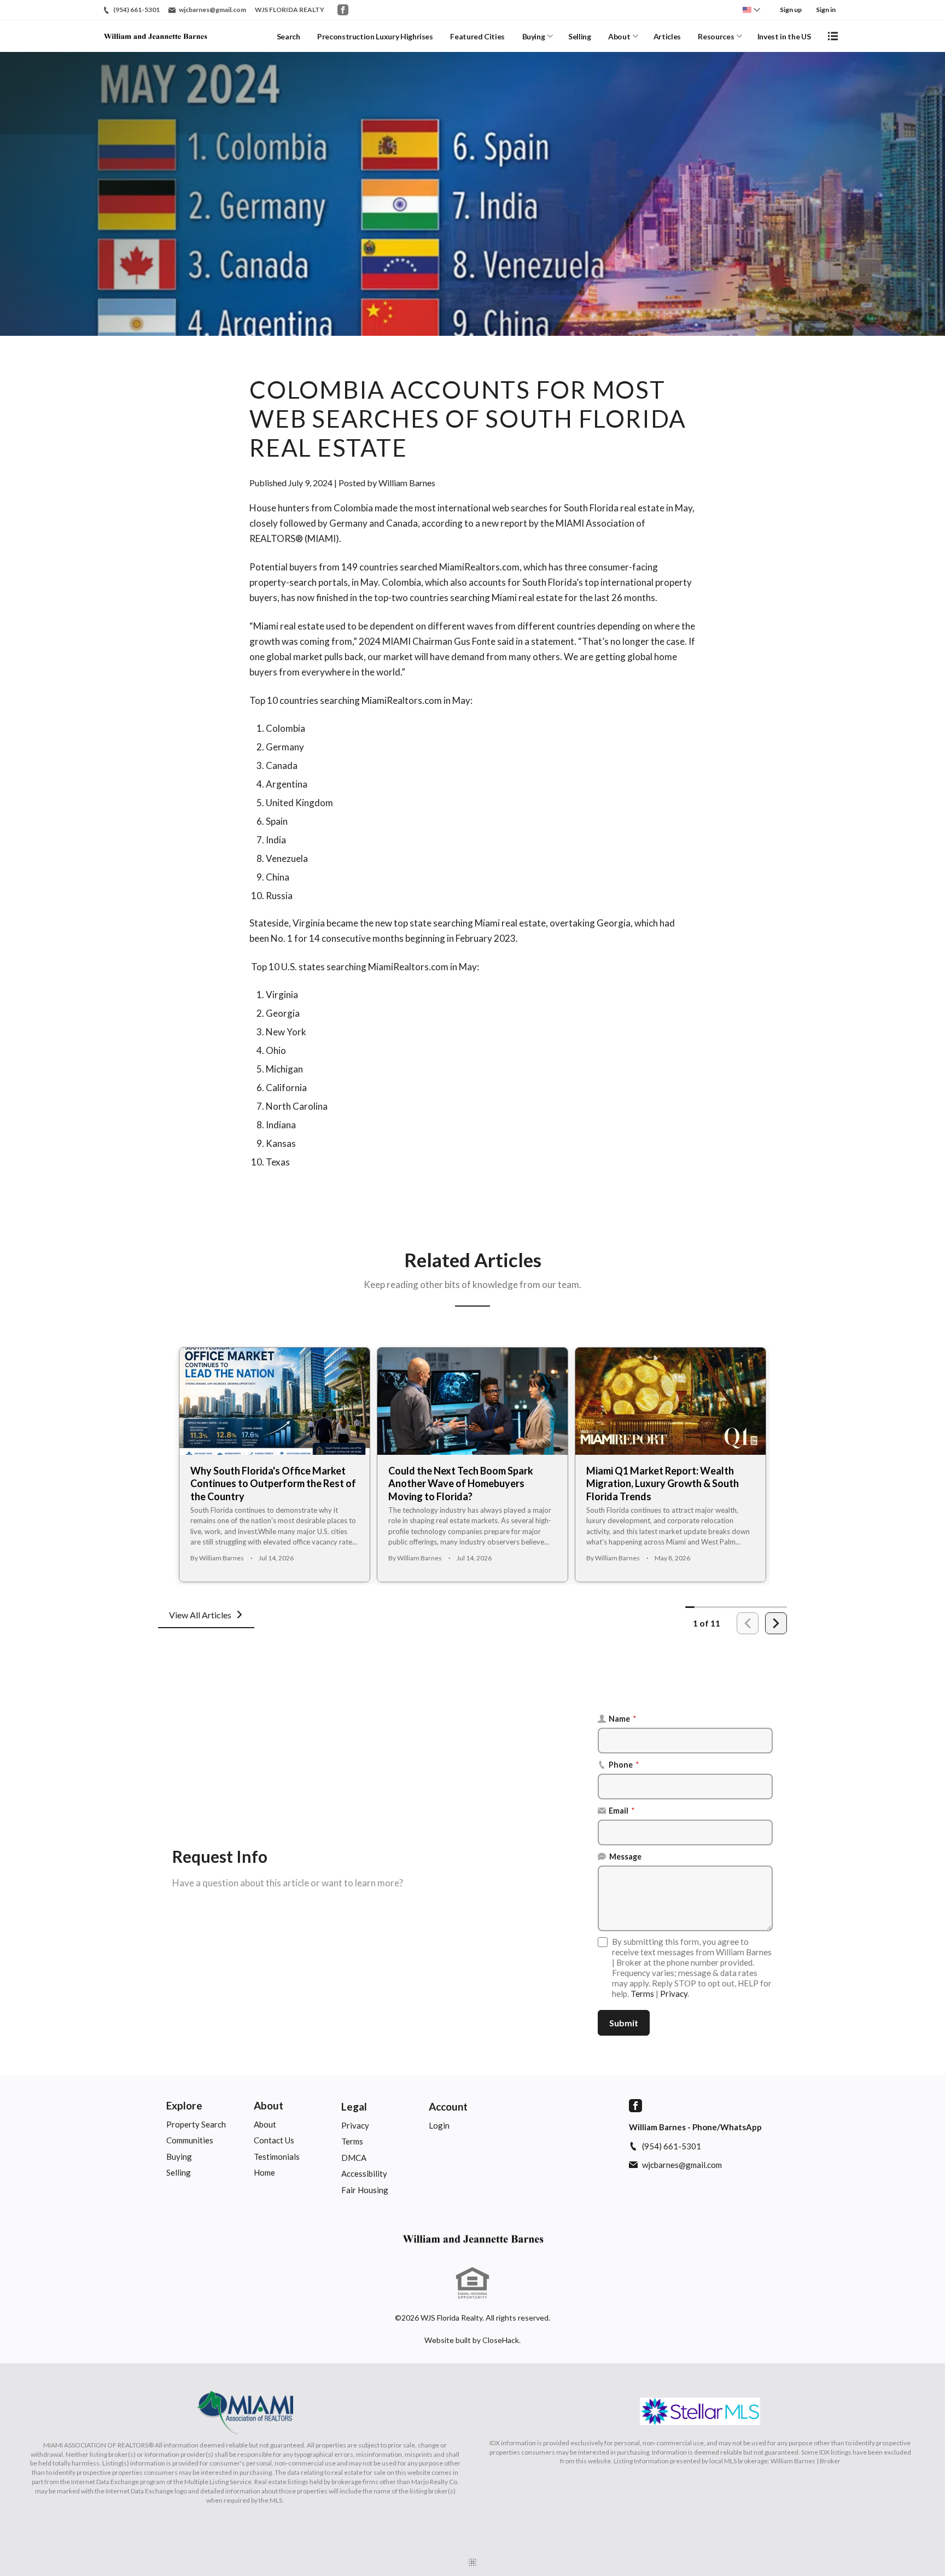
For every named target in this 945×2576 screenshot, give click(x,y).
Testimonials (277, 2157)
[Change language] (751, 10)
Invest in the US (784, 36)
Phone (624, 1765)
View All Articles (200, 1615)
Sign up (791, 10)
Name (623, 1719)
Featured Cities (477, 36)
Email (622, 1811)
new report (504, 523)
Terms (642, 1994)
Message (625, 1857)
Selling (580, 36)
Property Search (196, 2124)
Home (264, 2172)
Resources (716, 36)
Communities (190, 2140)
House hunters (279, 508)
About (619, 36)
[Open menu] (833, 36)
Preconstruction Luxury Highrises (375, 36)
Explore (184, 2105)
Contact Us (274, 2140)
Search (288, 36)
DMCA (354, 2158)
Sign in (826, 10)
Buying (534, 36)
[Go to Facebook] (343, 10)
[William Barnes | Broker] (472, 2239)
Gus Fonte (475, 641)
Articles (667, 36)
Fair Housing (365, 2190)
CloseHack (501, 2340)
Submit (624, 2023)
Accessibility (364, 2173)
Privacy (674, 1994)
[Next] (776, 1623)
